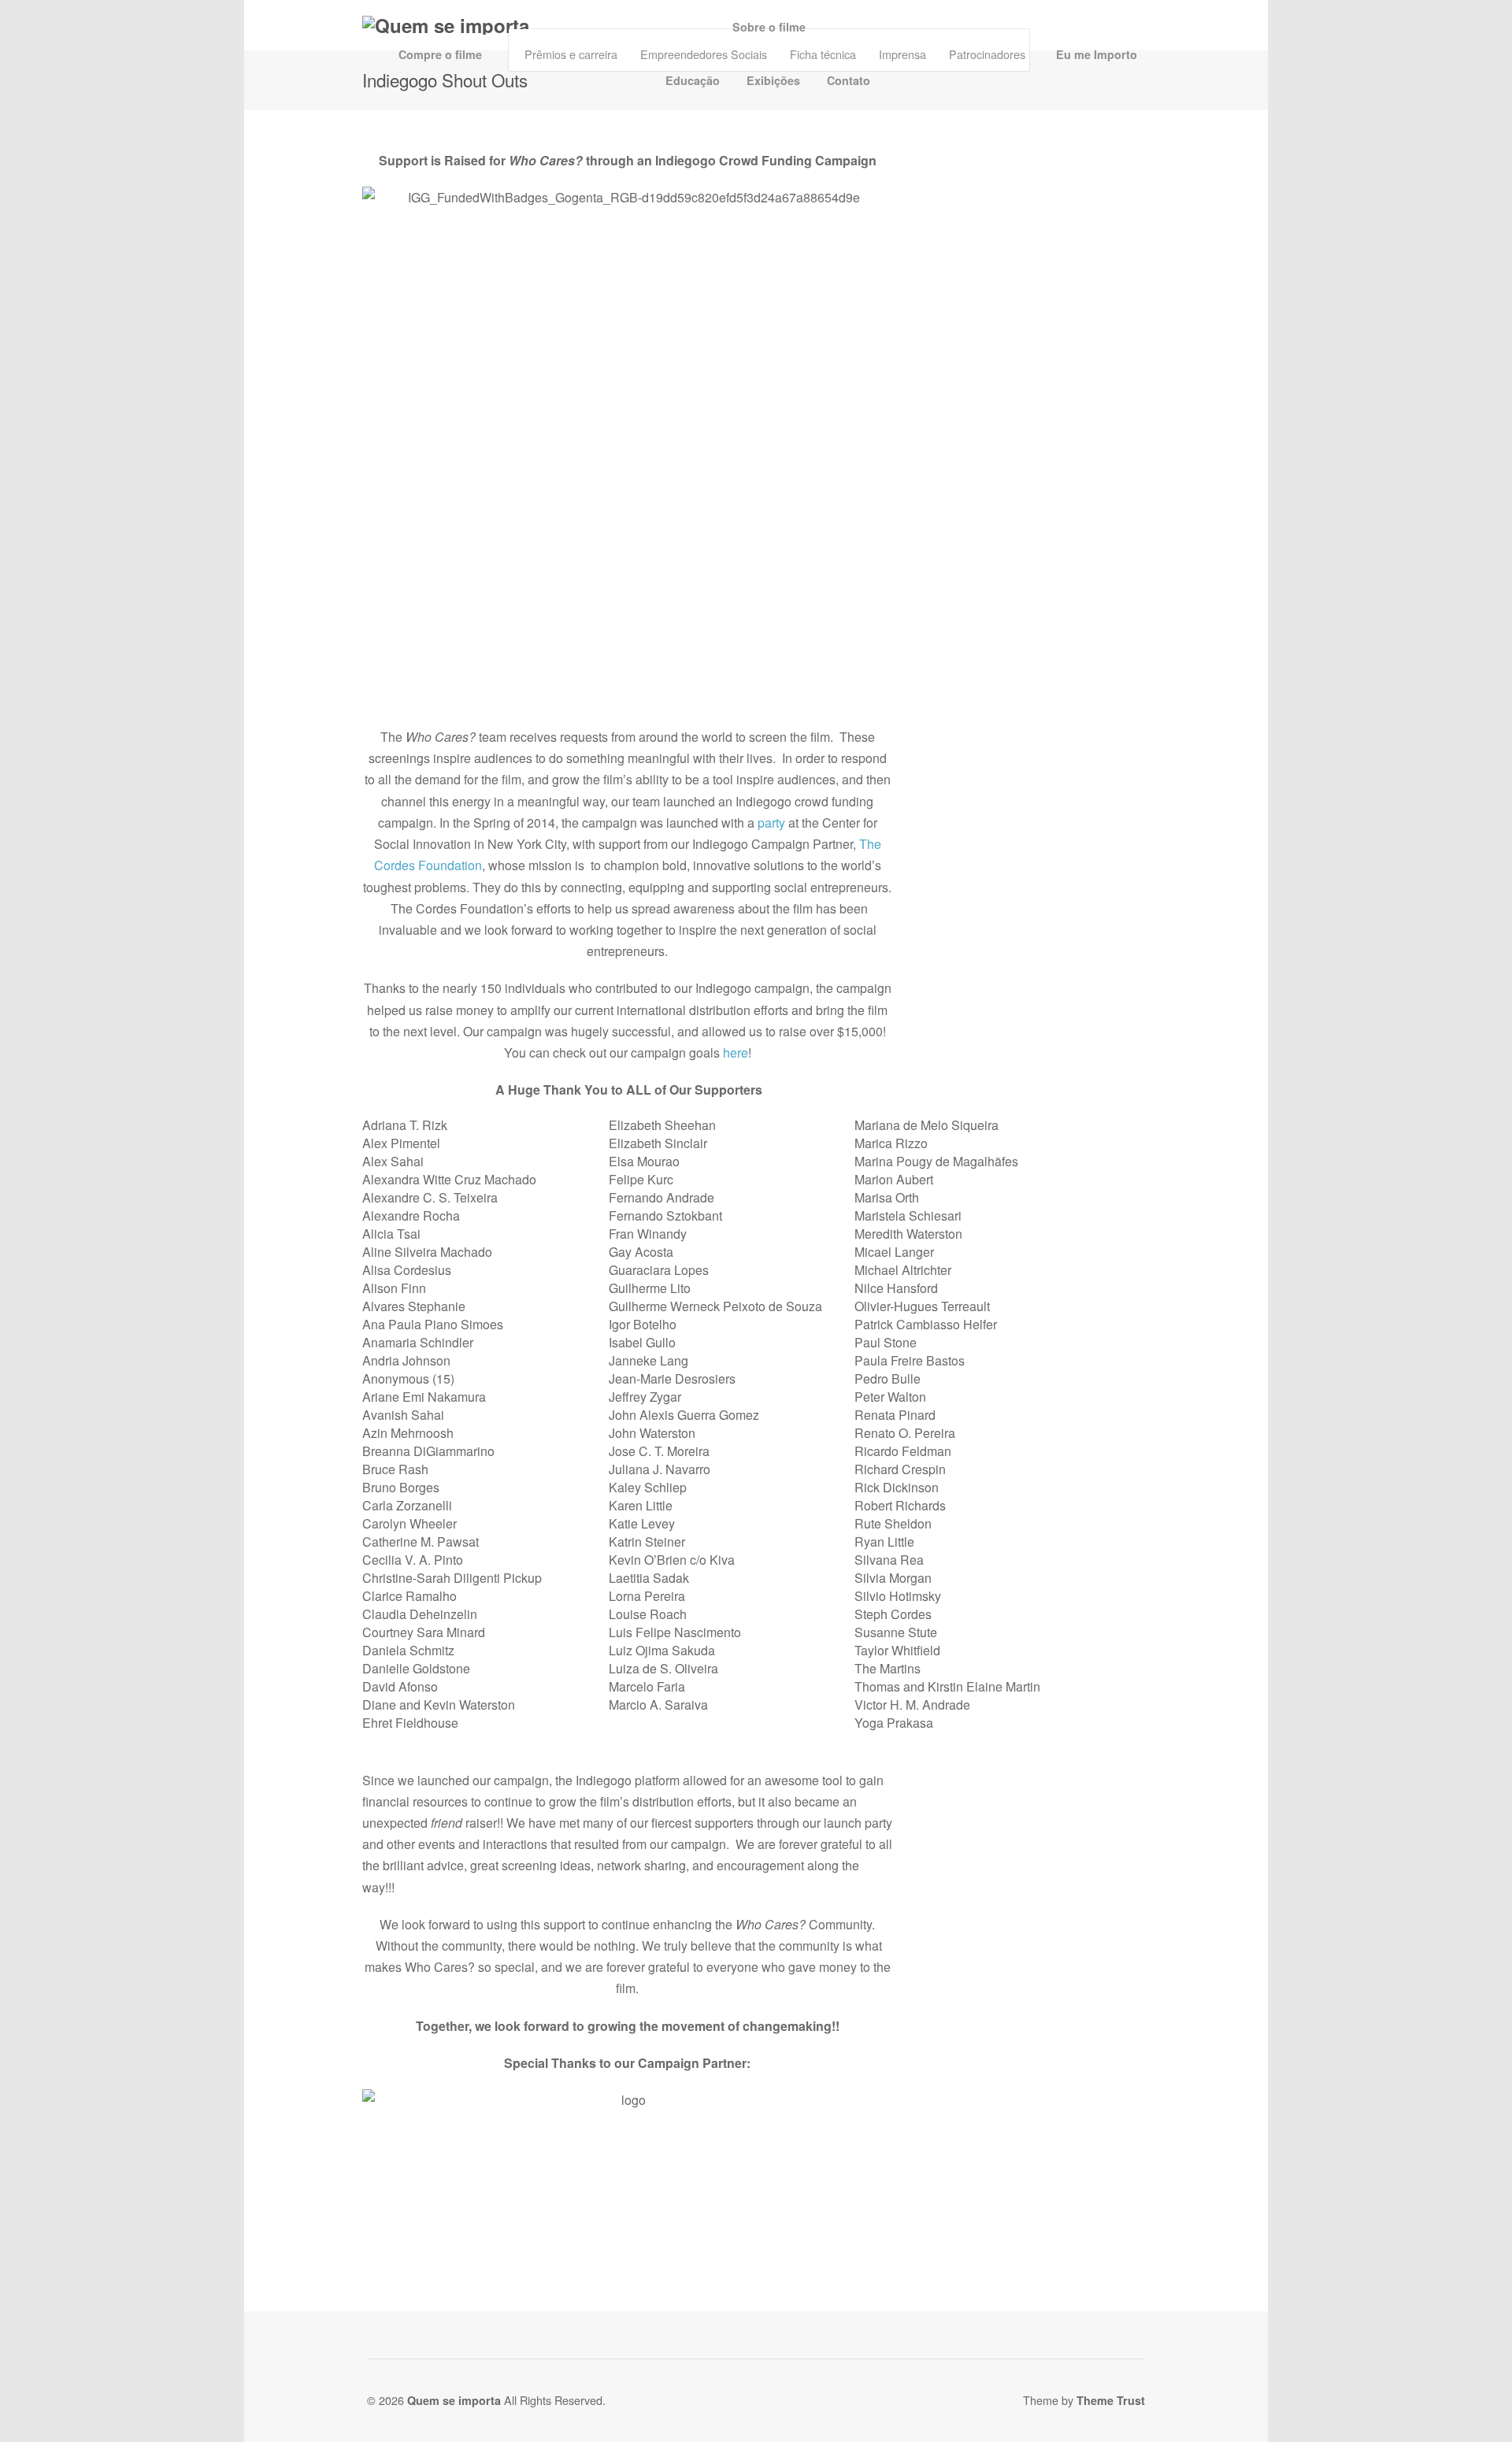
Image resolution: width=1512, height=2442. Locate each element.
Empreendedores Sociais (704, 54)
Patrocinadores (987, 54)
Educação (693, 80)
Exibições (773, 80)
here (736, 1052)
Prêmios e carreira (571, 54)
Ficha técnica (823, 54)
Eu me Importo (1097, 54)
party (771, 823)
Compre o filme (440, 54)
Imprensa (902, 54)
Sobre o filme (769, 27)
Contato (849, 80)
